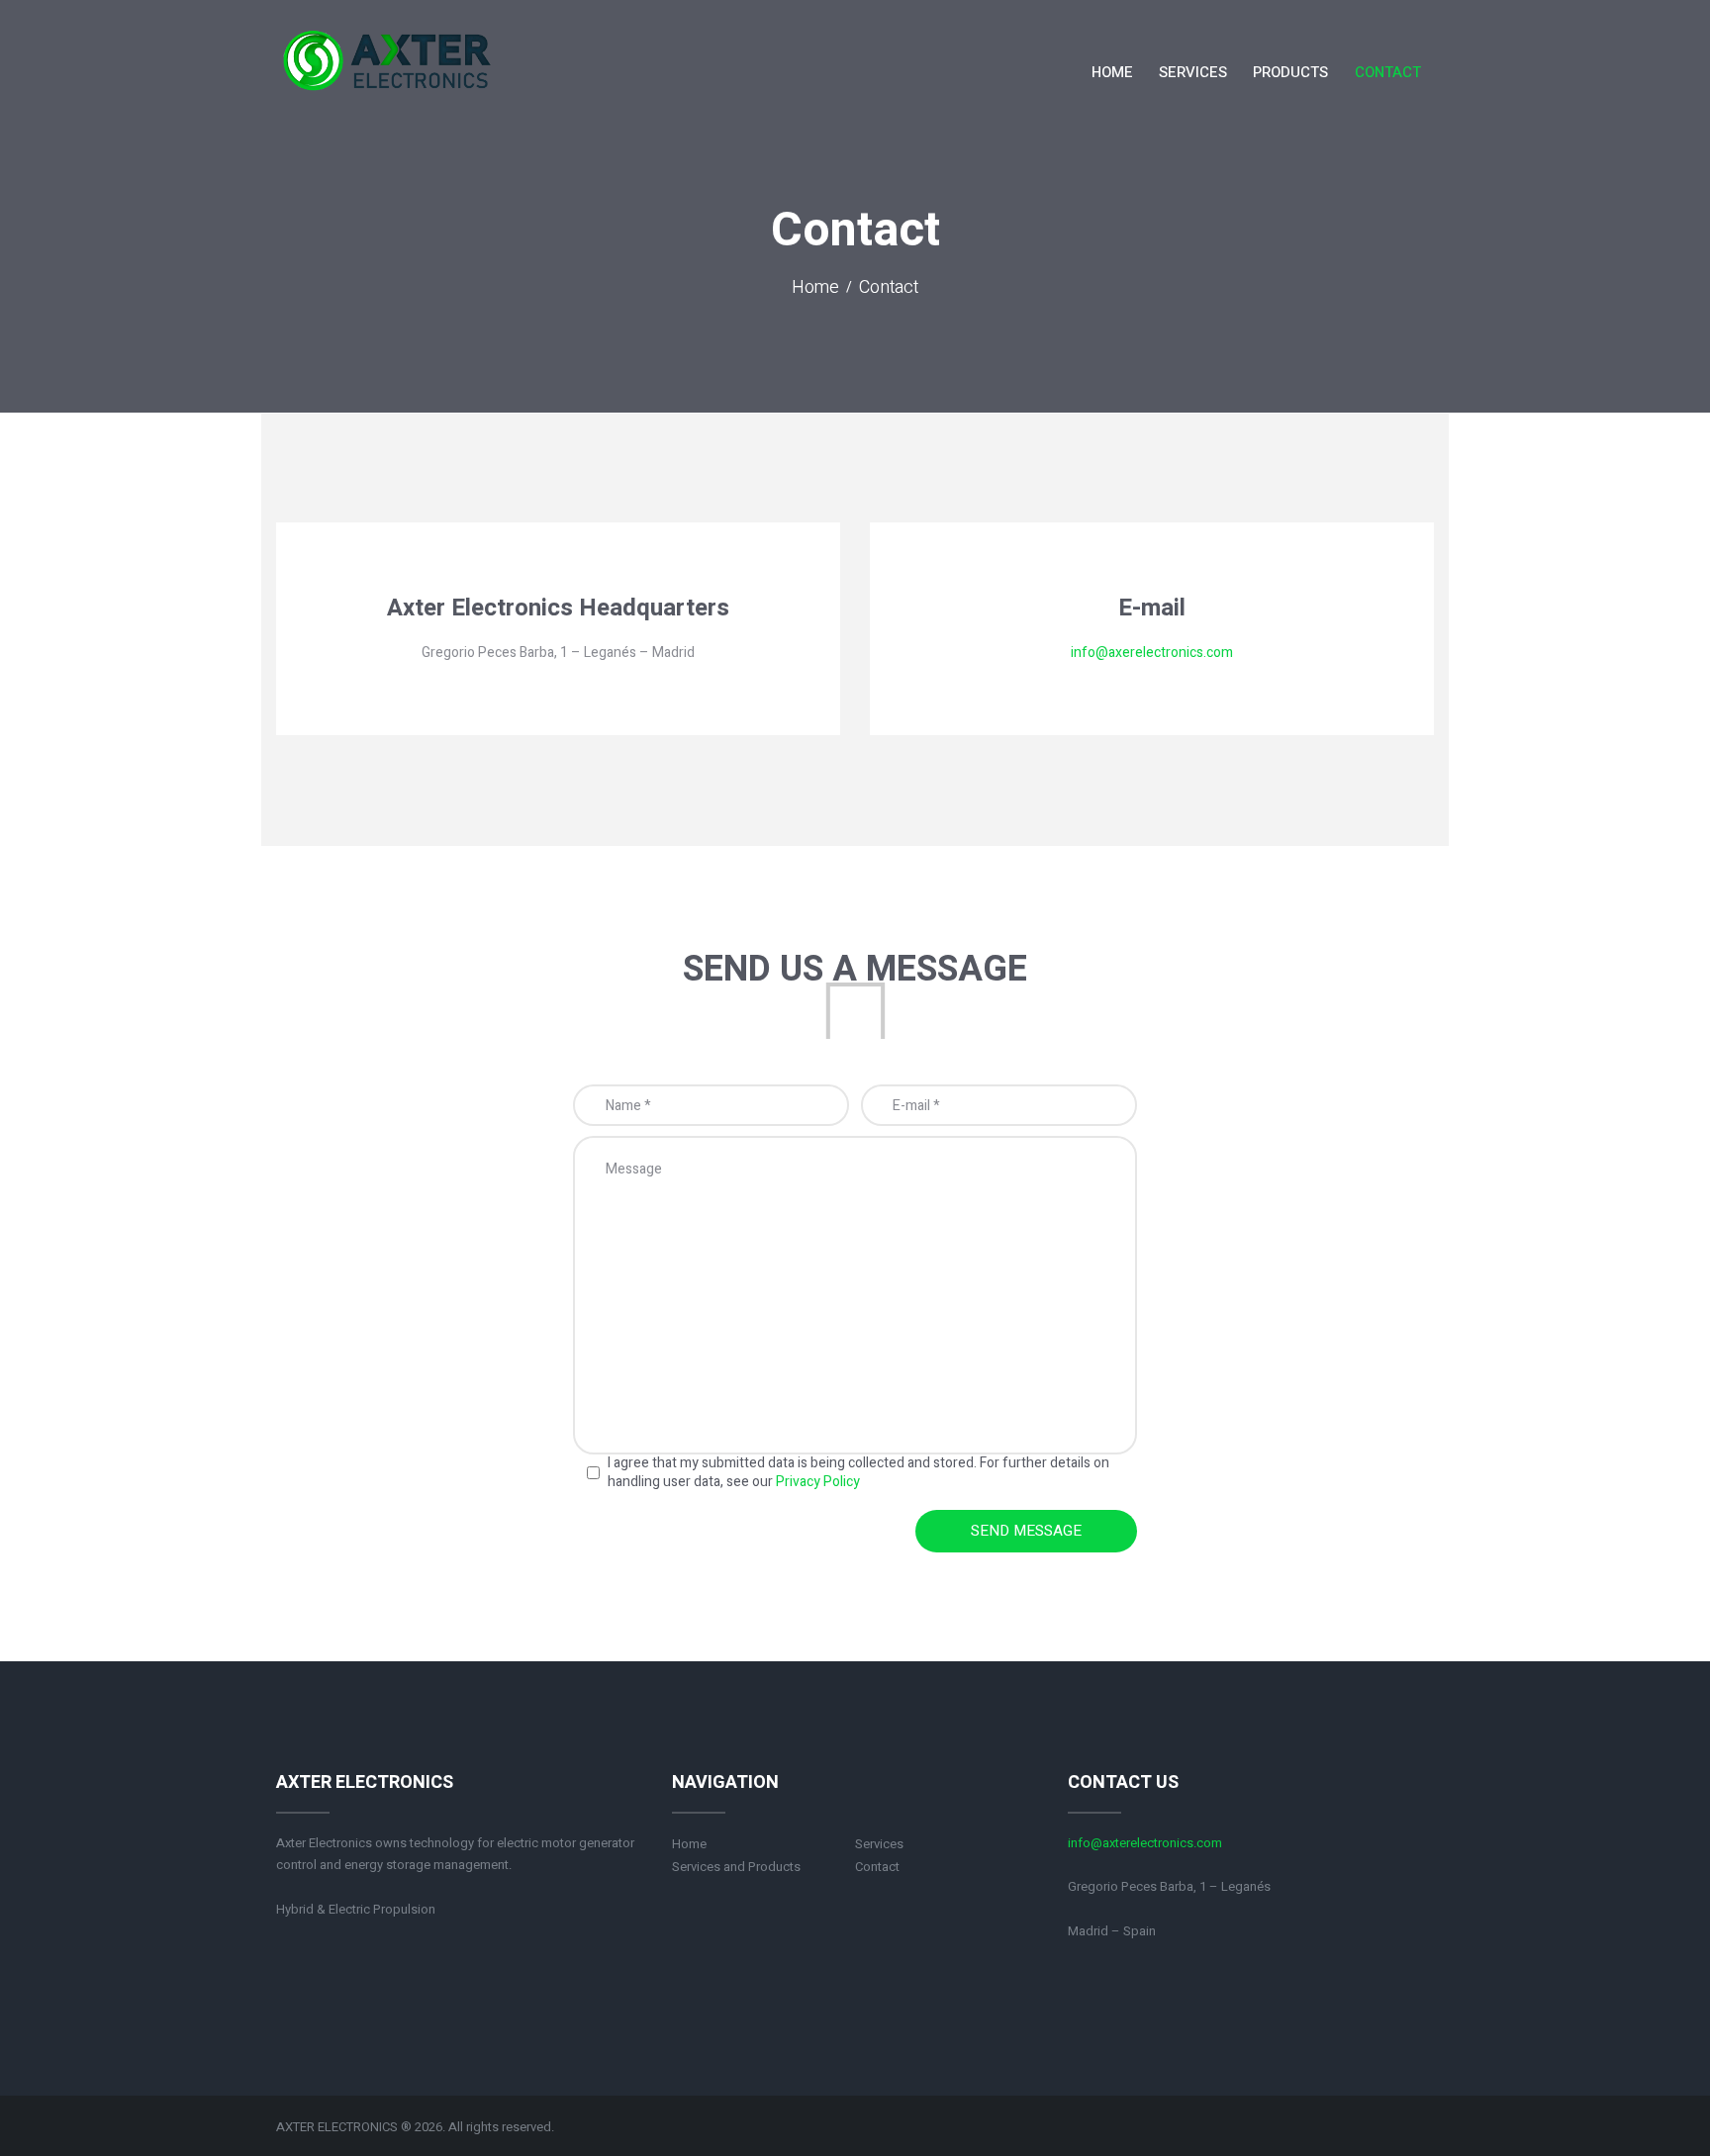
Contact (877, 1867)
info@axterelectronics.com (1145, 1843)
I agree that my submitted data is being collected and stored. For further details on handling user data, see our (858, 1472)
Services (879, 1844)
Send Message (1026, 1531)
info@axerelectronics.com (1152, 653)
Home (815, 289)
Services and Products (736, 1867)
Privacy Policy (818, 1482)
